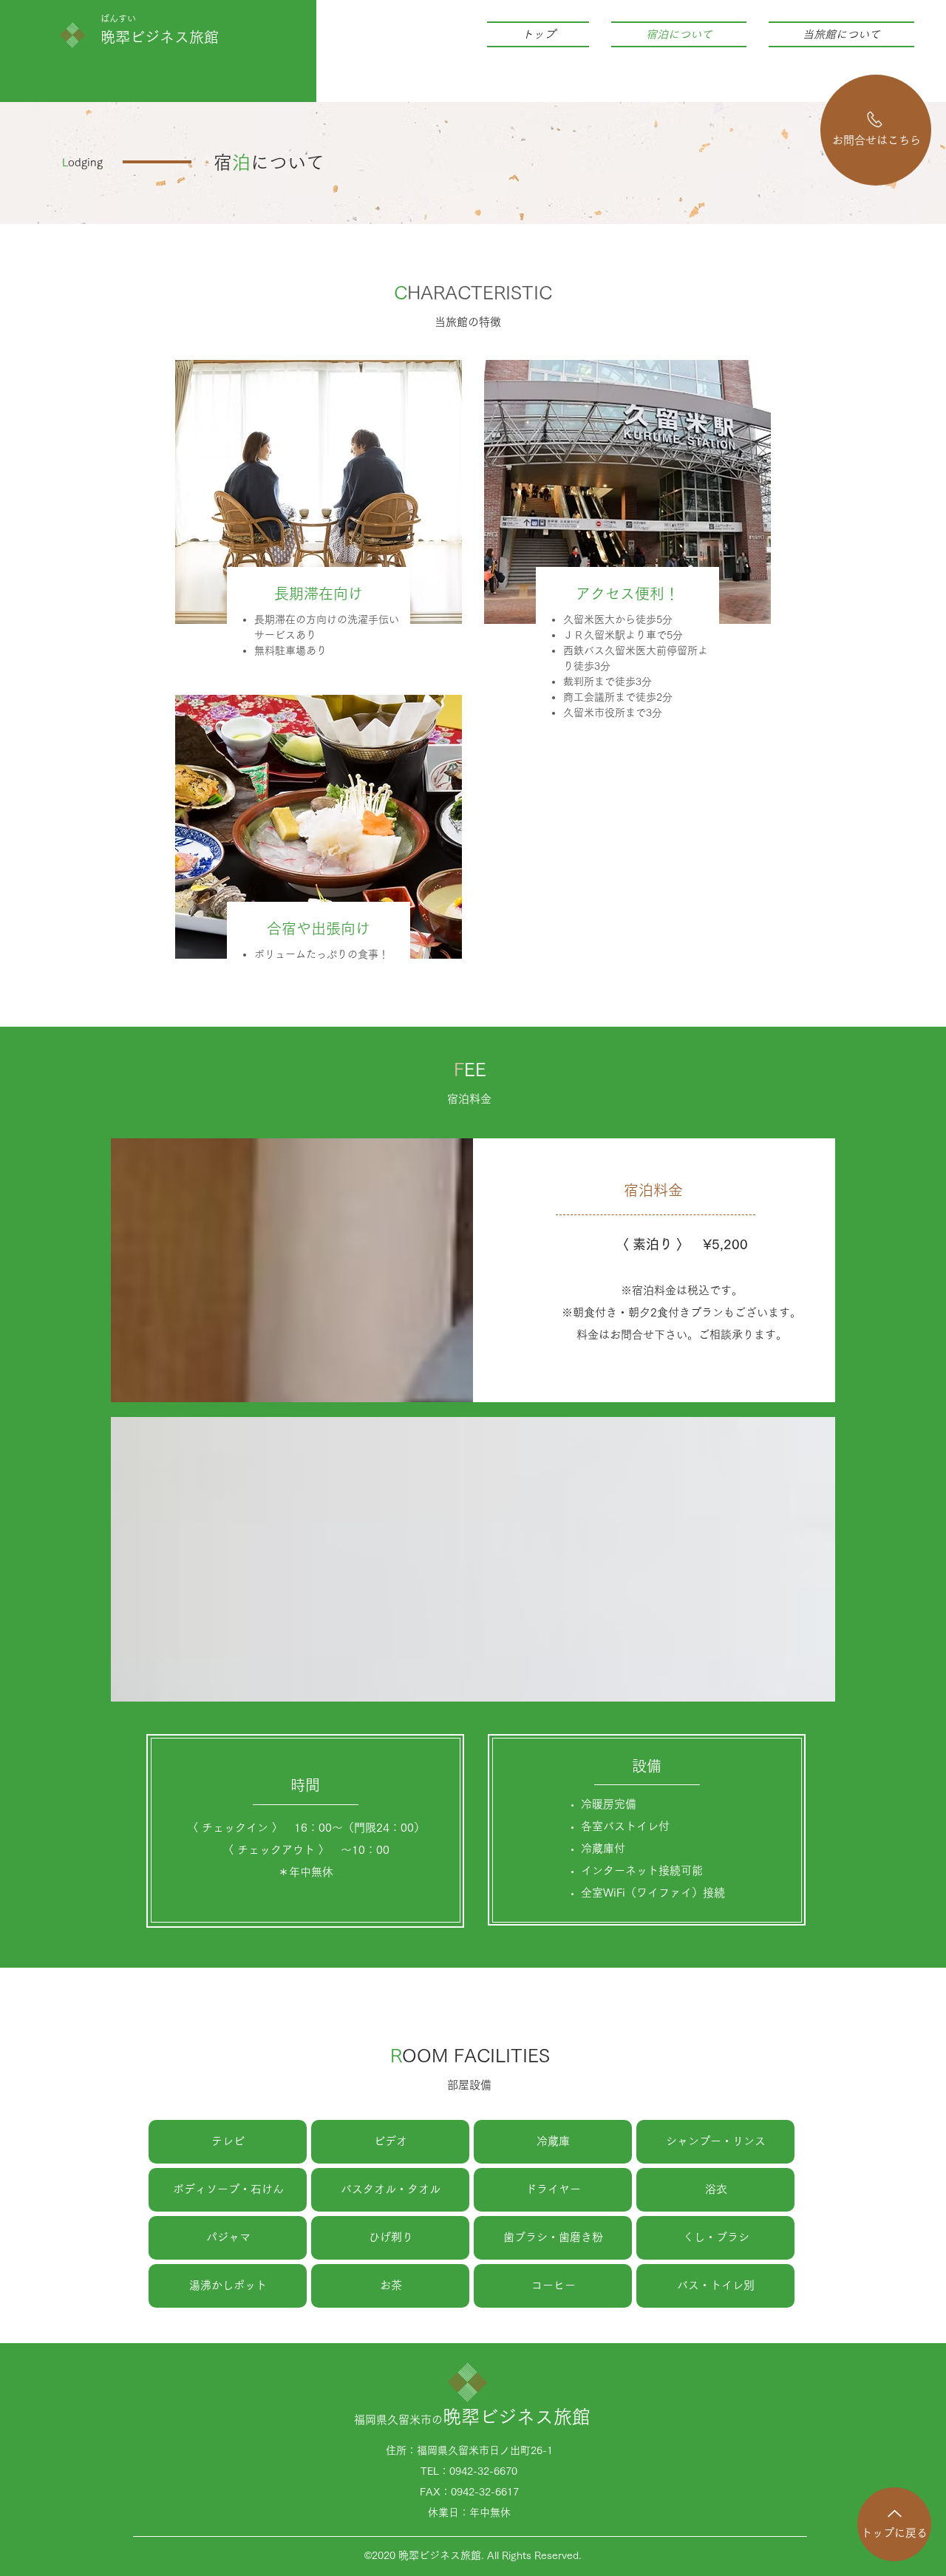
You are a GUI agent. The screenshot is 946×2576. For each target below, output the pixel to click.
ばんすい (118, 18)
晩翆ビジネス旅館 (160, 37)
